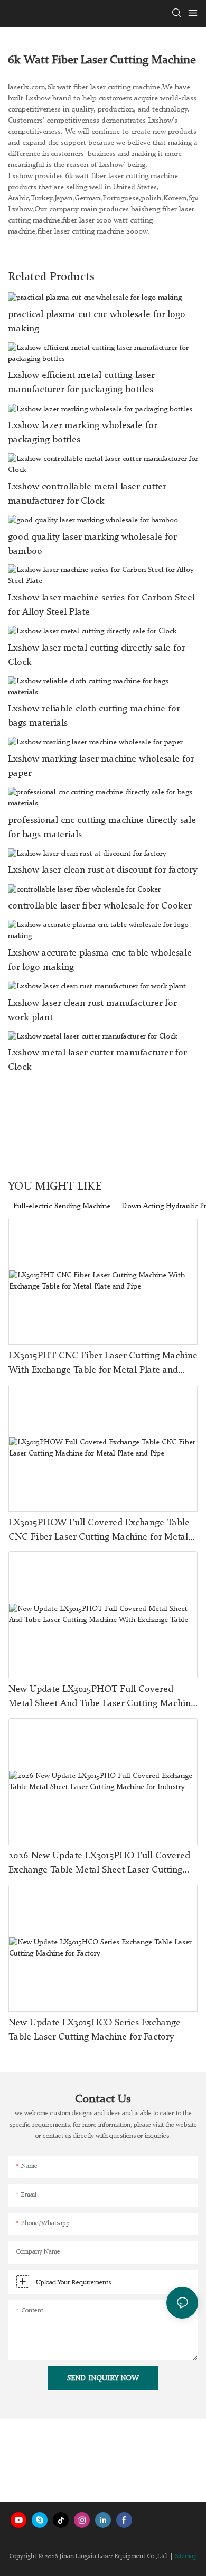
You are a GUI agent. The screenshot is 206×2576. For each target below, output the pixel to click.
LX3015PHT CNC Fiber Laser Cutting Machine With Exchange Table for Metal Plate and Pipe (103, 1364)
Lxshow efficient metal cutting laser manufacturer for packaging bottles (81, 382)
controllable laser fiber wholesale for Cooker (100, 906)
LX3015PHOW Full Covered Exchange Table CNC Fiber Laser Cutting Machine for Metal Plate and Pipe (99, 1531)
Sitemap (186, 2556)
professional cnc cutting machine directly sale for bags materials (102, 827)
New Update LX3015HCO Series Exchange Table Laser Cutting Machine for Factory (95, 2030)
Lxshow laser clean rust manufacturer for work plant (92, 1010)
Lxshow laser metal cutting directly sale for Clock (96, 655)
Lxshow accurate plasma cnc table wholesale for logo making (100, 960)
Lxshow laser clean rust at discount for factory (103, 870)
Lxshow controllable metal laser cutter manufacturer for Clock (87, 494)
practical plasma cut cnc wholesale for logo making (97, 322)
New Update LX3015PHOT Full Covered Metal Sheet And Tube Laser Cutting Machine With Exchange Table (102, 1698)
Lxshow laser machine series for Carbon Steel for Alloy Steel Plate (101, 605)
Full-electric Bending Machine (62, 1206)
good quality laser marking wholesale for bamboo (92, 544)
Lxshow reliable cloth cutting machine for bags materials (94, 716)
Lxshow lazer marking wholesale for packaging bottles (82, 433)
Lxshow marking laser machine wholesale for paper (101, 766)
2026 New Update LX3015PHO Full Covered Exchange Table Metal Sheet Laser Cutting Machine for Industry (99, 1864)
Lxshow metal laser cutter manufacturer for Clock (97, 1060)
